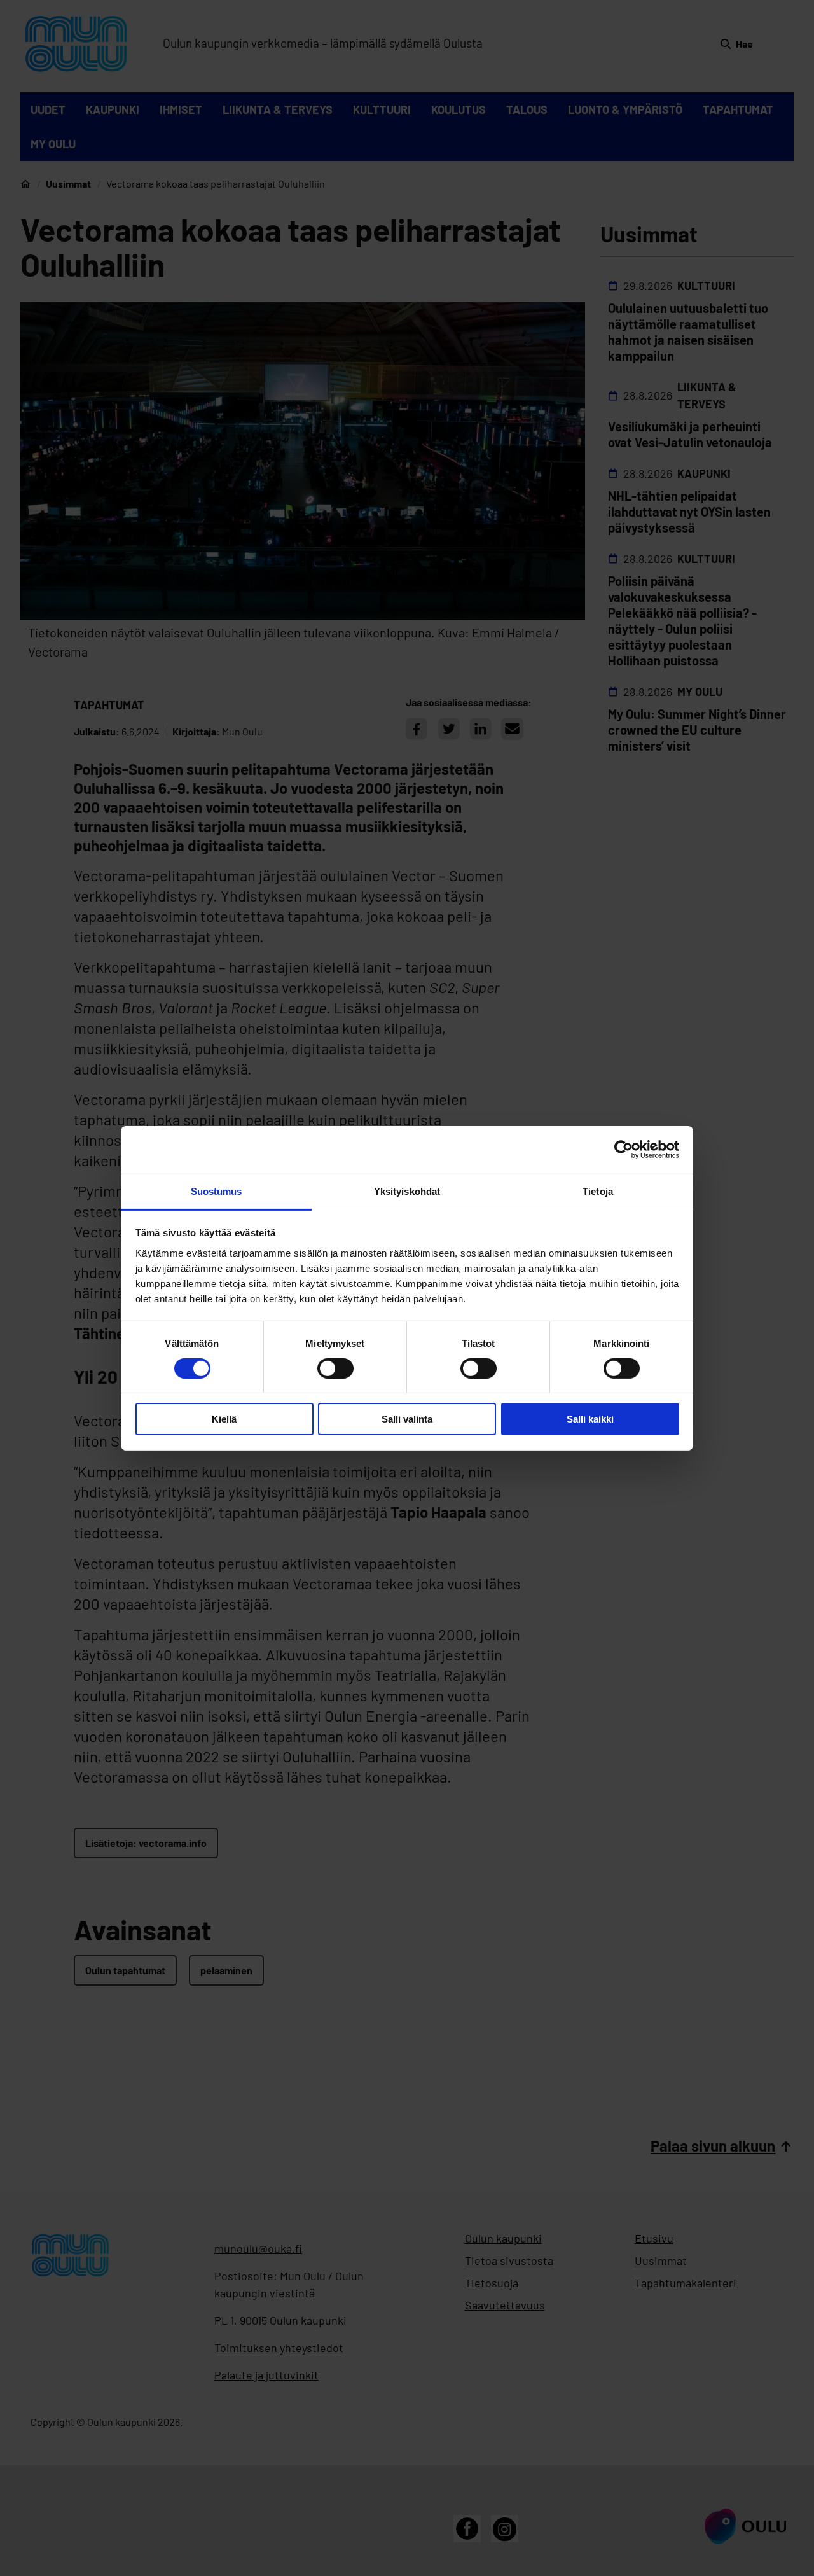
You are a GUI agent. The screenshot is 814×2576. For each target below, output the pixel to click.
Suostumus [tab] (217, 1191)
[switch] (335, 1368)
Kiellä (224, 1419)
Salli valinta (407, 1419)
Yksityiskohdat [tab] (407, 1191)
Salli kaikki (590, 1419)
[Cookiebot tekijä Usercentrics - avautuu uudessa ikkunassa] (624, 1150)
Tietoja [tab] (598, 1191)
